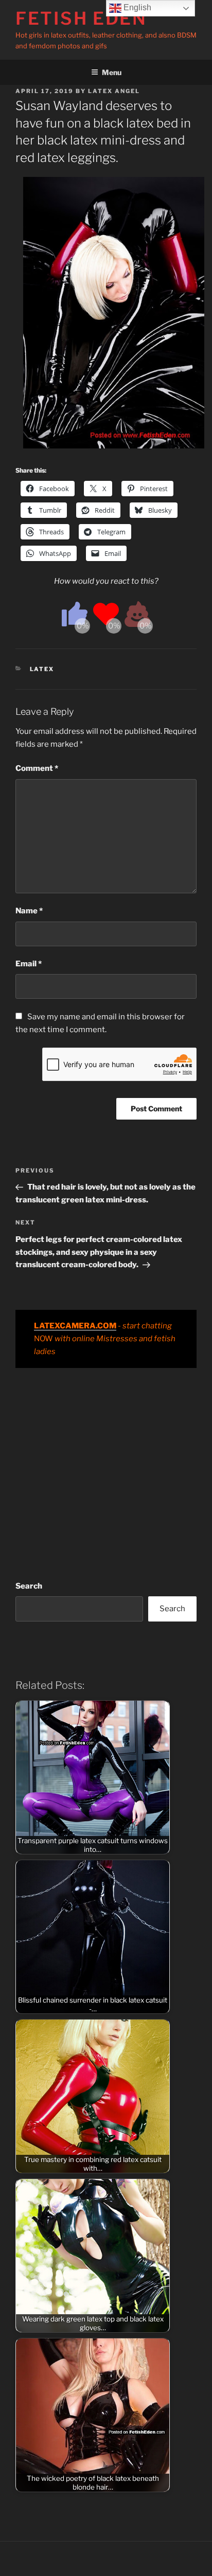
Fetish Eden (81, 18)
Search (29, 1586)
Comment (37, 768)
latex (42, 669)
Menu (112, 72)
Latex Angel (114, 91)
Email (29, 964)
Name (29, 911)
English (136, 7)
